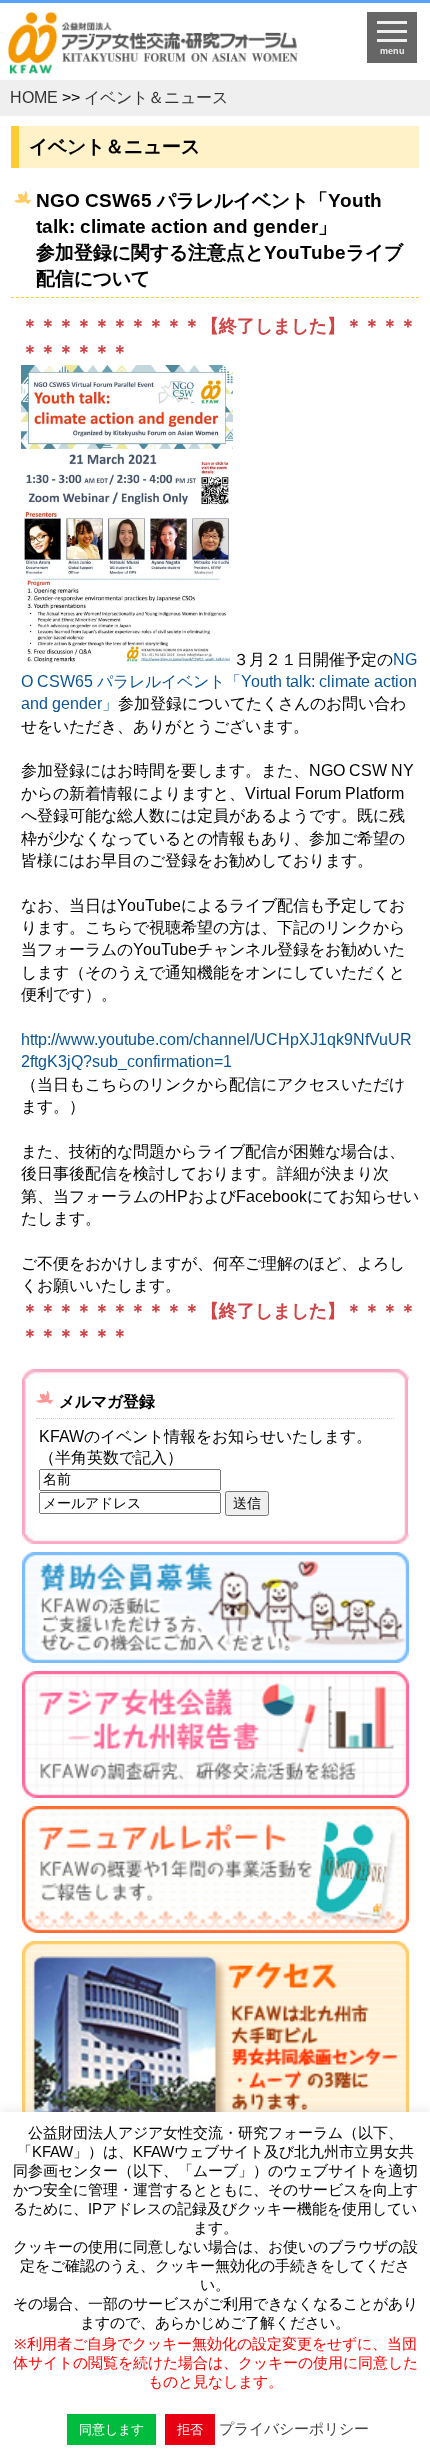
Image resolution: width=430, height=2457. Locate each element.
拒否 (190, 2429)
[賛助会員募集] (215, 1611)
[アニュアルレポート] (215, 1873)
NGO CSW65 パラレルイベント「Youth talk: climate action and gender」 (219, 681)
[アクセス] (215, 2074)
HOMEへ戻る (167, 46)
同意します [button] (111, 2429)
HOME (34, 97)
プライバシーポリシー (294, 2428)
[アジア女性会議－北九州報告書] (215, 1738)
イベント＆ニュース (156, 97)
